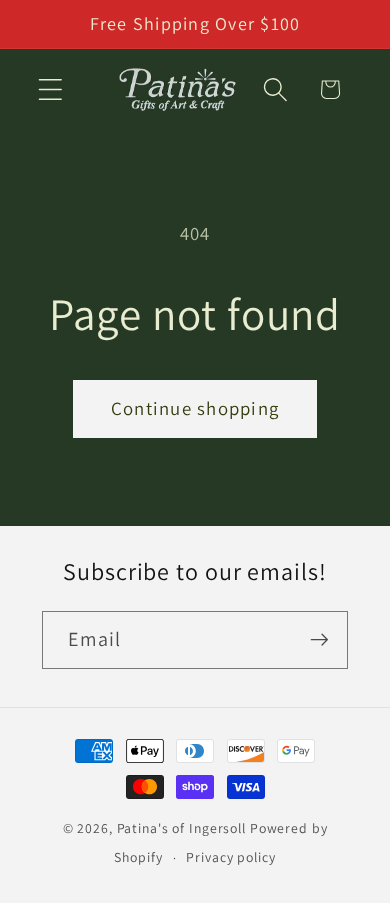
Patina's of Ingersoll (181, 828)
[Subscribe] (319, 640)
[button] (50, 89)
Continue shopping (195, 408)
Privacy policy (230, 857)
